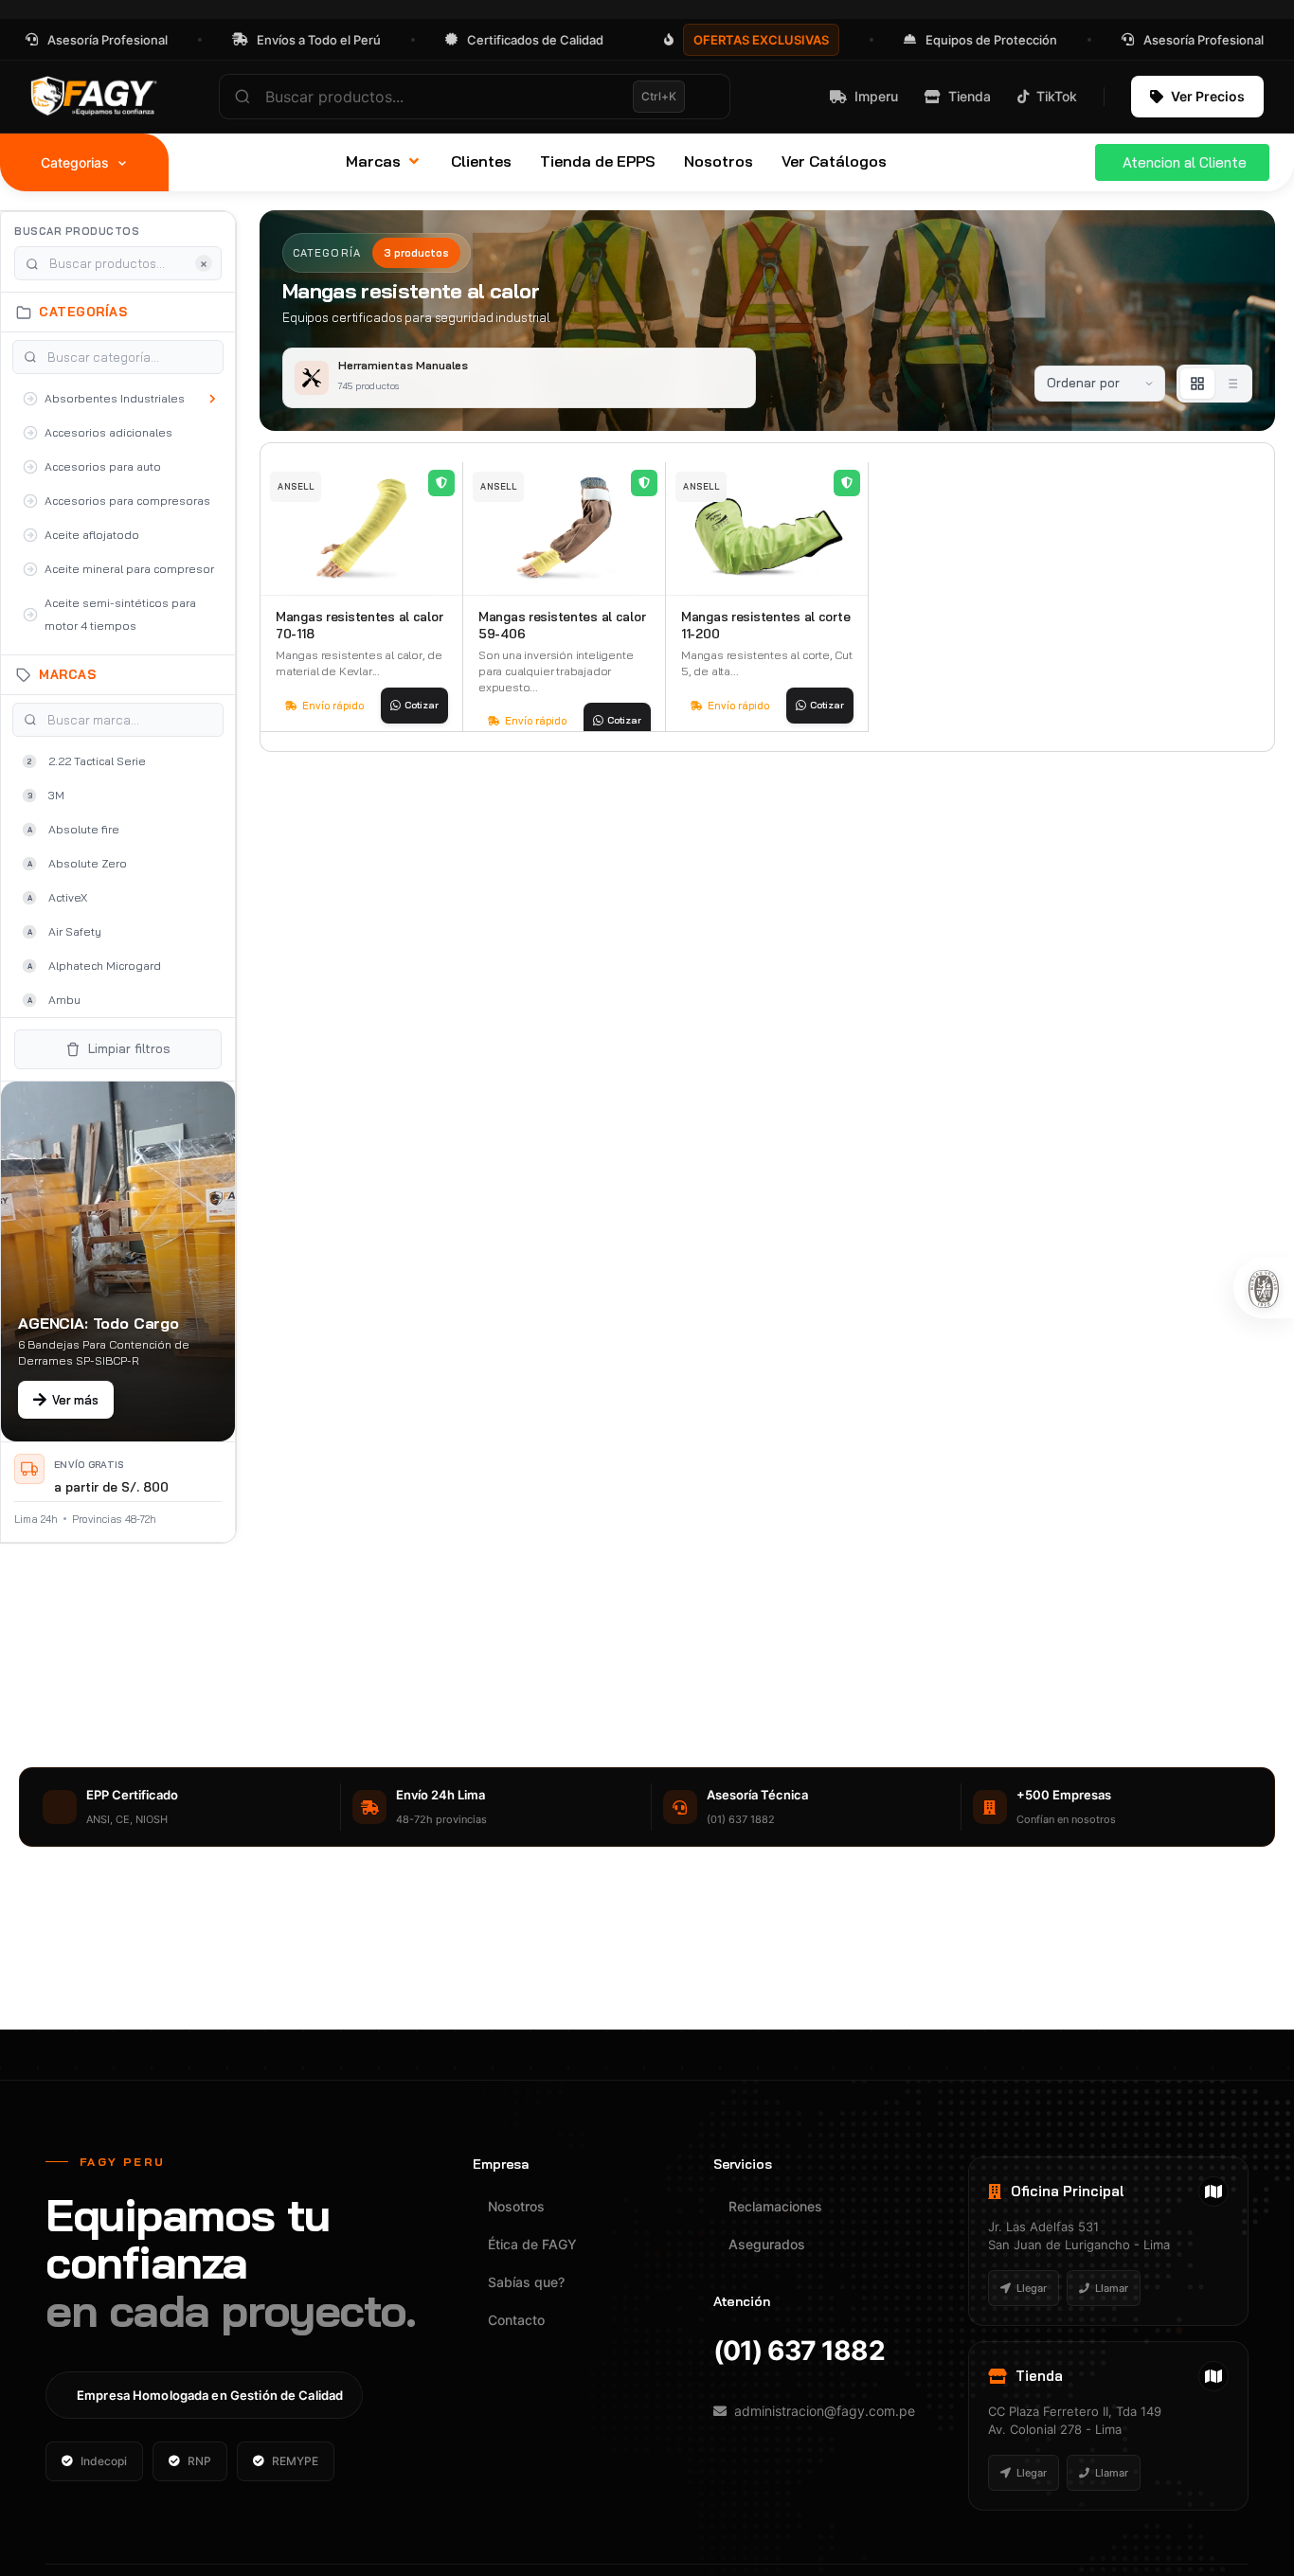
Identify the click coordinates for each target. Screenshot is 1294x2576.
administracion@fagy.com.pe (825, 2411)
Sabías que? (526, 2282)
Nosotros (516, 2206)
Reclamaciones (775, 2206)
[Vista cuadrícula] (1197, 384)
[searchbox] (475, 97)
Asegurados (767, 2244)
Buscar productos (77, 231)
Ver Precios (1208, 96)
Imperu (876, 96)
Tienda (970, 96)
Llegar (1032, 2288)
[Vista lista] (1231, 384)
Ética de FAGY (532, 2244)
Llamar (1112, 2288)
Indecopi (104, 2461)
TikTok (1057, 96)
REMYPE (295, 2461)
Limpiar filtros (129, 1048)
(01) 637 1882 (799, 2351)
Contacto (516, 2320)
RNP (199, 2461)
